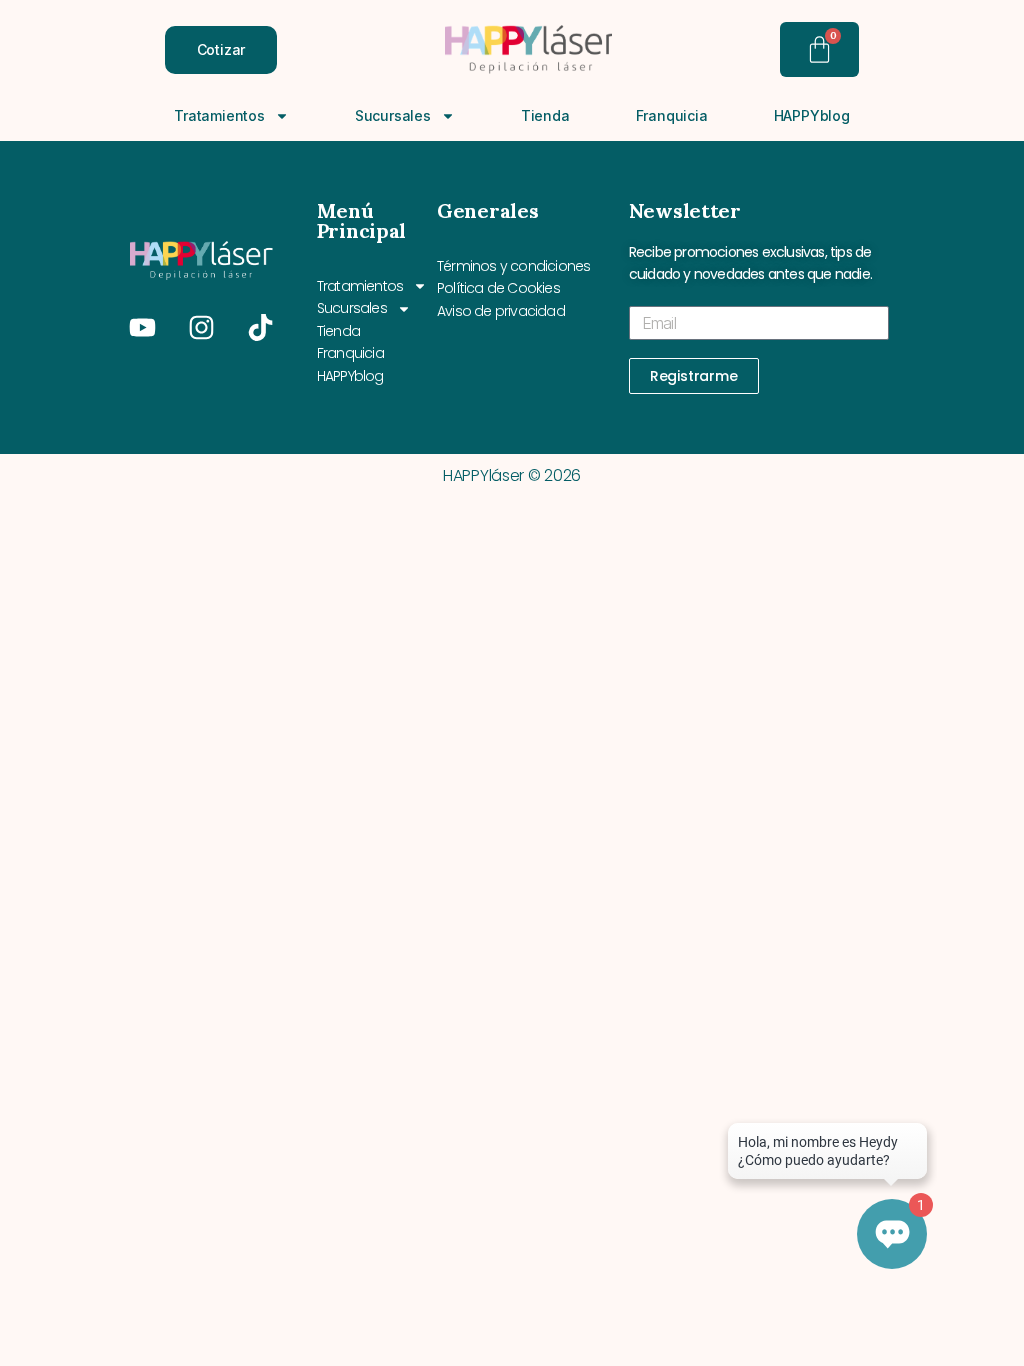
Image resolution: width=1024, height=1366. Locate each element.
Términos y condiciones (513, 266)
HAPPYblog (812, 115)
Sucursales (393, 115)
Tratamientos (219, 115)
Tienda (545, 115)
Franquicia (672, 115)
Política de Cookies (498, 288)
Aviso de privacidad (501, 311)
